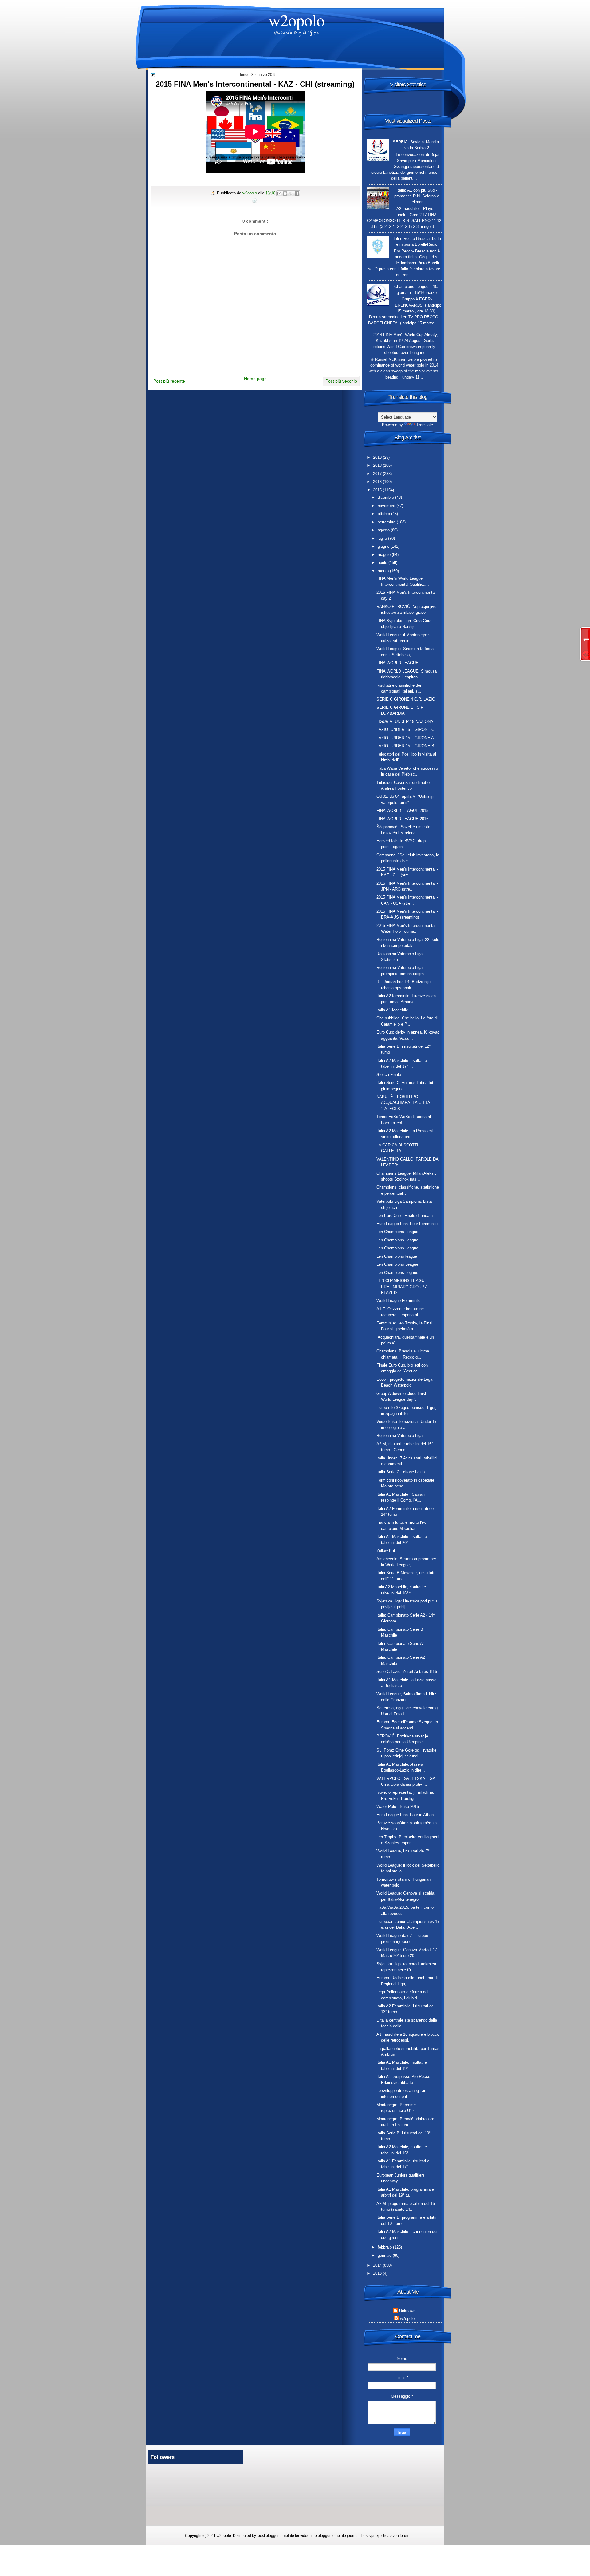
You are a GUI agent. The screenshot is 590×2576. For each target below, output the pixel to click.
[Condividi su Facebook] (297, 193)
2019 (378, 457)
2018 (378, 465)
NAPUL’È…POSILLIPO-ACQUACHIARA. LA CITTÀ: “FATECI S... (404, 1103)
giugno (384, 546)
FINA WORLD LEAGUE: (398, 663)
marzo (384, 571)
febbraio (385, 2247)
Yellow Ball (386, 1551)
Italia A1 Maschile (392, 1010)
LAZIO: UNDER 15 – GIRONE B (405, 746)
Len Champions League (397, 1232)
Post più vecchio (341, 381)
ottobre (384, 514)
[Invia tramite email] (279, 193)
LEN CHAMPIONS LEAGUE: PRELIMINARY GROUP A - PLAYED (403, 1287)
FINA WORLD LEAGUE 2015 (402, 810)
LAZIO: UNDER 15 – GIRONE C (405, 730)
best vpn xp (371, 2536)
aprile (383, 563)
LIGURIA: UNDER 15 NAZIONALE (407, 722)
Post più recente (169, 381)
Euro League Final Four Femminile (407, 1224)
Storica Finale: (389, 1075)
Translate (425, 425)
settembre (387, 522)
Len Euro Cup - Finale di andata (405, 1215)
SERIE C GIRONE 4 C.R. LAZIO (406, 699)
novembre (387, 506)
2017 (378, 474)
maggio (385, 555)
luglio (383, 538)
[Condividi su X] (291, 193)
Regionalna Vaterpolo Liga (399, 1436)
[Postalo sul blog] (285, 193)
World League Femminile (398, 1301)
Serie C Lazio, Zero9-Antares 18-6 (407, 1671)
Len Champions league (397, 1256)
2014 (378, 2265)
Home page (255, 379)
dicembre (386, 497)
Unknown (407, 2311)
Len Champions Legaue (397, 1273)
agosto (384, 530)
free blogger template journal (334, 2536)
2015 (378, 490)
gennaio (385, 2255)
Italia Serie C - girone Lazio (401, 1472)
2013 (378, 2273)
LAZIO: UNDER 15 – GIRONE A (405, 738)
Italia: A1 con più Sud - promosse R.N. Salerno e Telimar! (417, 196)
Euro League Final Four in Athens (406, 1815)
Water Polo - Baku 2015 (398, 1806)
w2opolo (297, 20)
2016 (378, 482)
